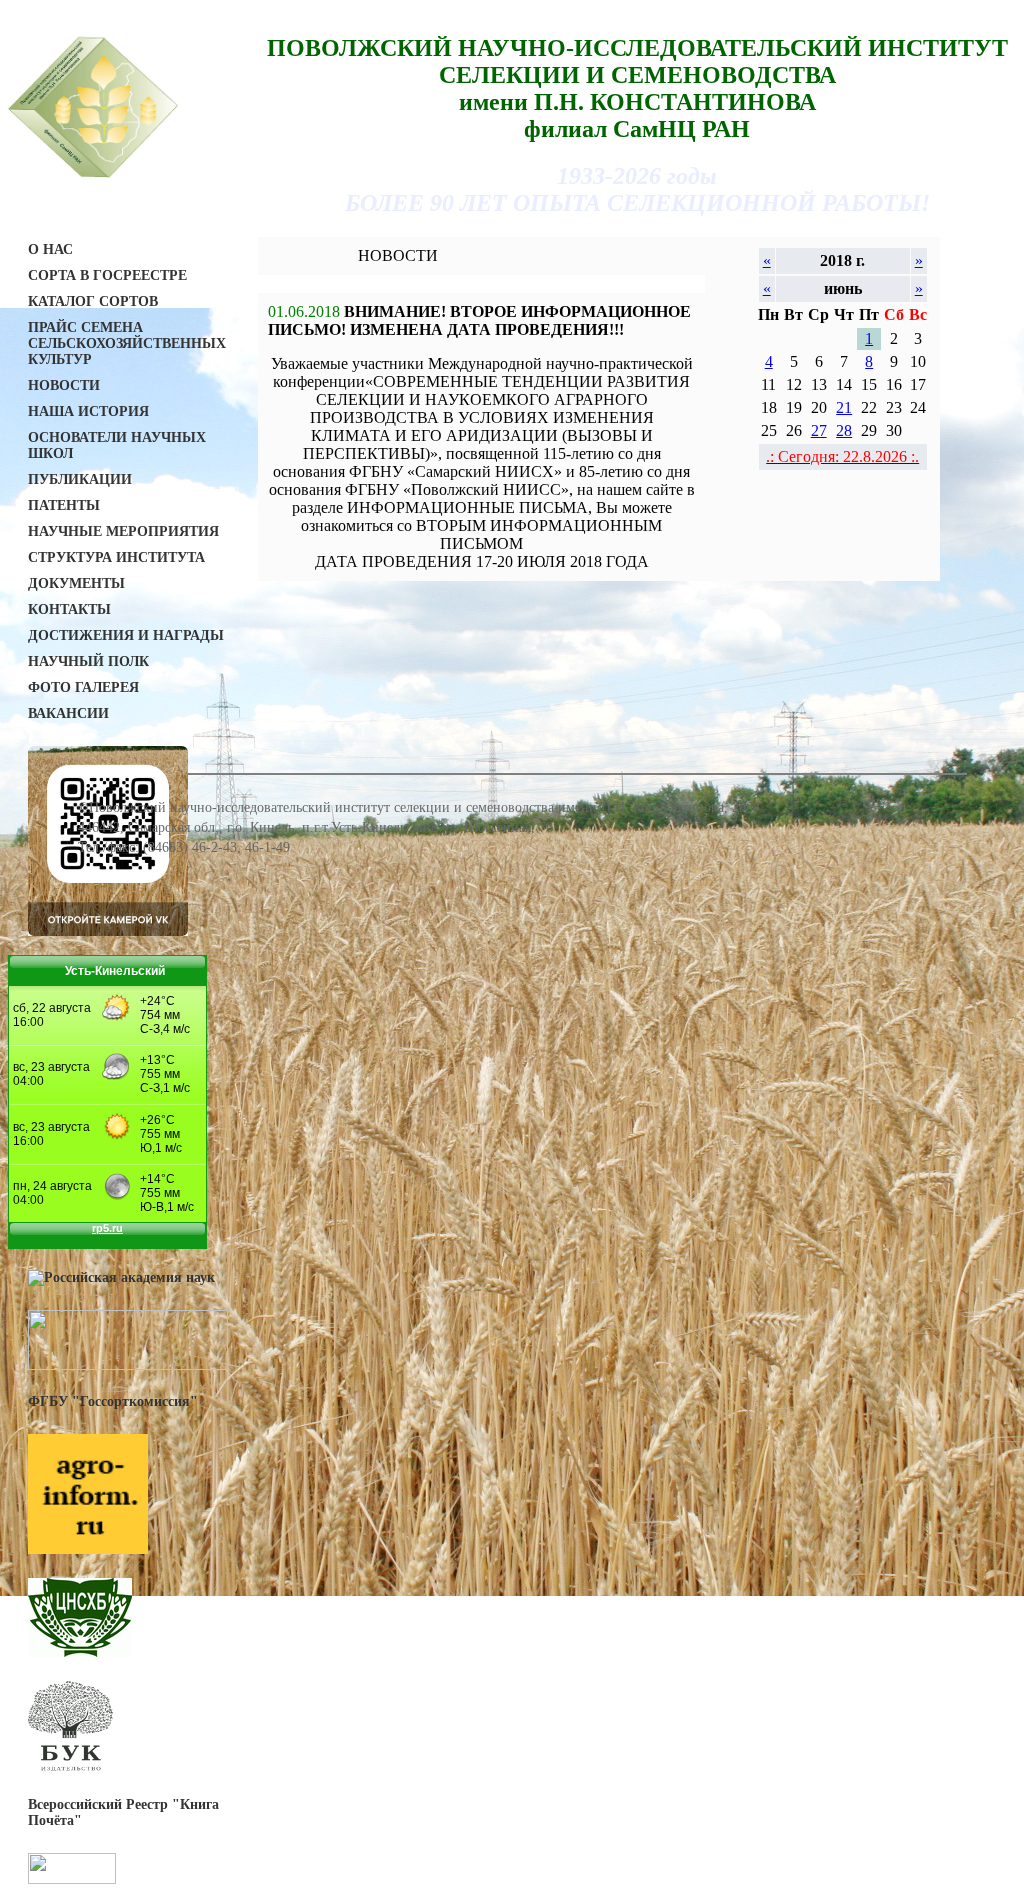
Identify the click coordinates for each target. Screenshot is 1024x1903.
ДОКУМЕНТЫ (76, 583)
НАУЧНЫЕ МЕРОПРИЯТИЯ (123, 531)
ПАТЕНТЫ (64, 505)
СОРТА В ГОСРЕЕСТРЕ (107, 275)
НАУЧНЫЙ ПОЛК (88, 661)
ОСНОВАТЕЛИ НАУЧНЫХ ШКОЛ (117, 445)
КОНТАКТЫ (69, 609)
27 (819, 430)
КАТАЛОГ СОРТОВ (93, 301)
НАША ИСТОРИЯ (88, 411)
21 (844, 407)
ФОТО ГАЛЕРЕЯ (83, 687)
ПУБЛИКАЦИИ (80, 479)
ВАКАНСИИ (68, 713)
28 (844, 430)
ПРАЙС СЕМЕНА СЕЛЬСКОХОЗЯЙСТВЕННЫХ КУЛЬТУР (127, 343)
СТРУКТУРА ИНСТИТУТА (116, 557)
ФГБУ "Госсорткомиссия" (113, 1401)
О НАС (50, 249)
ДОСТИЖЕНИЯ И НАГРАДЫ (126, 635)
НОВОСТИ (64, 385)
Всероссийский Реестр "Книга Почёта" (123, 1812)
